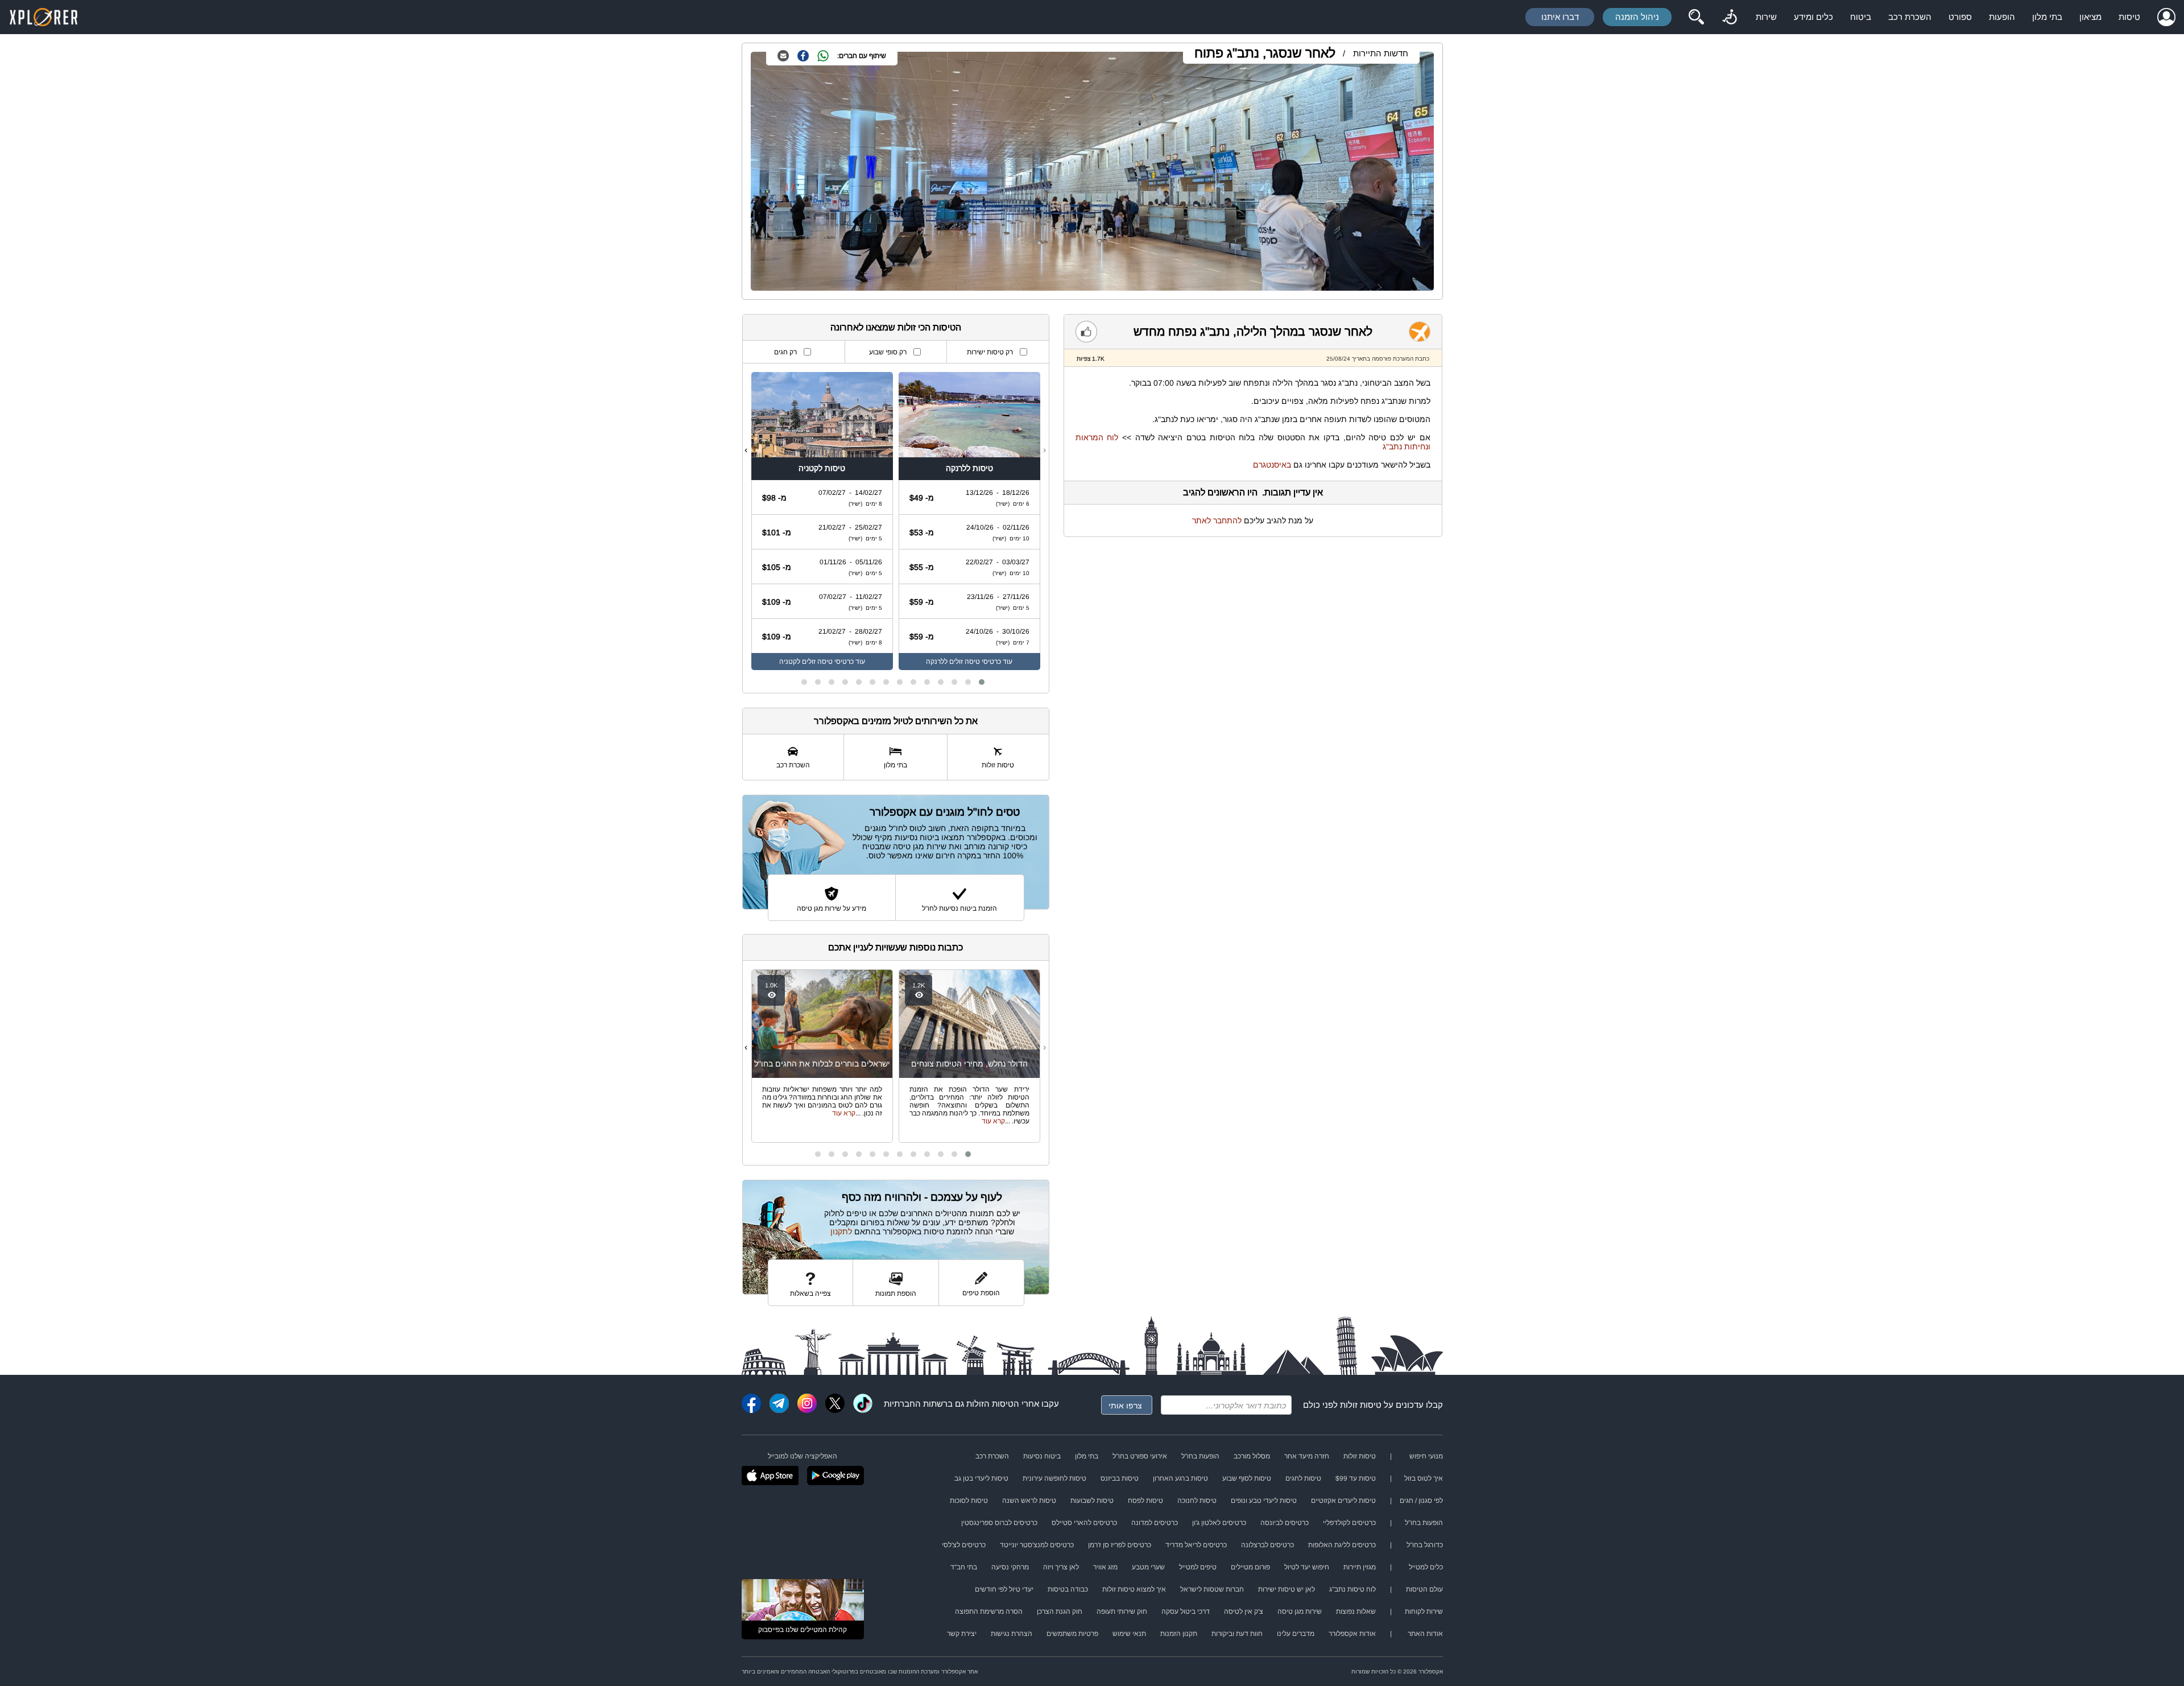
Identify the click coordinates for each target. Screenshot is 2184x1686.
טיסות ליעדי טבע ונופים (1264, 1501)
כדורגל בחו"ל (1425, 1545)
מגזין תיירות (1360, 1567)
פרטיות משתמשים (1072, 1634)
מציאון (2090, 17)
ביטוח (1861, 17)
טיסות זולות (1361, 1405)
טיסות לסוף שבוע (1247, 1478)
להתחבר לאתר (1217, 520)
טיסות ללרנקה (969, 468)
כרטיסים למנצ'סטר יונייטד (1037, 1545)
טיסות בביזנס (1120, 1478)
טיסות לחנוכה (1197, 1501)
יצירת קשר (962, 1634)
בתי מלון (2047, 17)
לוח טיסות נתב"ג (1352, 1589)
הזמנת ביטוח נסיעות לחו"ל (959, 908)
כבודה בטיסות (1068, 1589)
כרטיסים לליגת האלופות (1342, 1545)
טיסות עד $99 (1356, 1478)
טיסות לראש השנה (1029, 1501)
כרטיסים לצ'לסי (964, 1545)
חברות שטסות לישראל (1212, 1589)
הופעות (2002, 17)
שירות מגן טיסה (1300, 1611)
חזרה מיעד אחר (1307, 1456)
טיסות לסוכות (969, 1501)
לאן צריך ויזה (1061, 1567)
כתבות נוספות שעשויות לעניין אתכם (895, 947)
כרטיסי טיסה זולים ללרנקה (963, 662)
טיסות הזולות (990, 1404)
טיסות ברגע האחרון (1180, 1478)
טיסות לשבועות (1092, 1501)
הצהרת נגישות (1012, 1634)
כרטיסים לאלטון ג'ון (1219, 1523)
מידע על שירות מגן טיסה (832, 908)
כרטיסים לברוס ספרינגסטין (999, 1523)
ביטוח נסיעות (1042, 1456)
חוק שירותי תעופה (1122, 1611)
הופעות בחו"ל (1200, 1456)
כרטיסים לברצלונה (1267, 1545)
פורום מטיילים (1250, 1567)
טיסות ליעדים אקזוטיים (1343, 1501)
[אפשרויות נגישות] (1730, 17)
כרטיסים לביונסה (1285, 1523)
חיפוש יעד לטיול (1307, 1567)
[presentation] (1045, 450)
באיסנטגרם (1272, 465)
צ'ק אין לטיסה (1244, 1611)
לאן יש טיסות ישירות (1287, 1589)
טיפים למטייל (1198, 1567)
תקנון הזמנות (1179, 1634)
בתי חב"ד (964, 1567)
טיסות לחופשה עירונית (1054, 1478)
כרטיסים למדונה (1155, 1523)
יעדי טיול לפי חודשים (1004, 1589)
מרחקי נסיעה (1010, 1567)
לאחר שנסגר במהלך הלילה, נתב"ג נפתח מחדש (1253, 331)
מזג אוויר (1105, 1567)
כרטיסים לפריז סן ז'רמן (1120, 1545)
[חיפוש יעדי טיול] (1696, 17)
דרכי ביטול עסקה (1186, 1611)
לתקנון (841, 1232)
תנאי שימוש (1129, 1634)
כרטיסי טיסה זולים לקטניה (816, 662)
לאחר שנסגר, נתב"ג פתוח (1265, 53)
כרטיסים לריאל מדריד (1196, 1545)
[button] (982, 682)
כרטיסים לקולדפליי (1349, 1523)
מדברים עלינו (1296, 1634)
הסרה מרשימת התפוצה (989, 1611)
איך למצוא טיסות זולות (1134, 1589)
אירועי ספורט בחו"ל (1140, 1456)
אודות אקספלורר (1352, 1634)
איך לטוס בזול (1424, 1478)
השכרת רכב (1910, 17)
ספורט (1960, 17)
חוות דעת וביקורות (1237, 1634)
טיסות (2129, 17)
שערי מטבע (1148, 1567)
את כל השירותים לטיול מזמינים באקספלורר (896, 721)
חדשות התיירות (1381, 53)
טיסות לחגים (1303, 1478)
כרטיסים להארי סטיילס (1084, 1523)
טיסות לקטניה (822, 468)
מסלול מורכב (1252, 1456)
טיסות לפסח (1145, 1501)
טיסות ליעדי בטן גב (981, 1478)
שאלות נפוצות (1356, 1611)
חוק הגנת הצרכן (1060, 1611)
